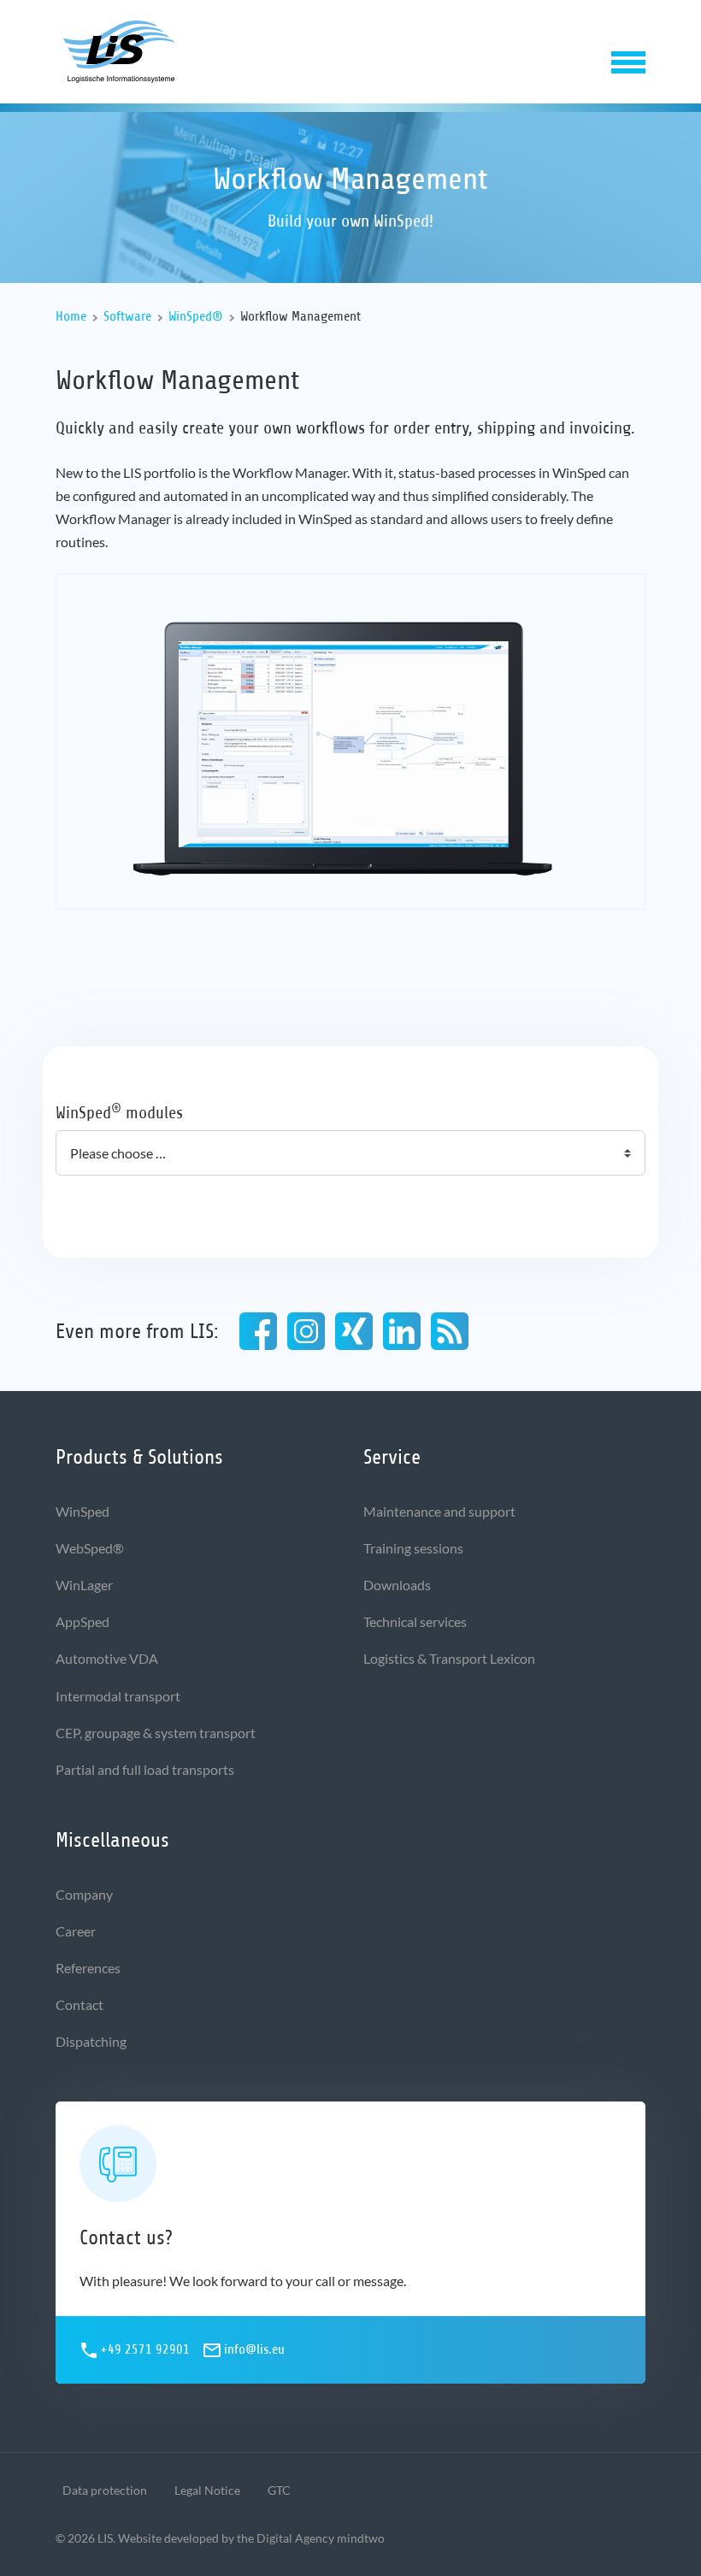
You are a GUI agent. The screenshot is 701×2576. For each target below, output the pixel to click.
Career (76, 1931)
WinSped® (196, 316)
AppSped (82, 1621)
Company (84, 1894)
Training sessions (413, 1548)
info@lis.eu (254, 2349)
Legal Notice (207, 2490)
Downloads (397, 1585)
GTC (279, 2490)
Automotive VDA (107, 1658)
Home (71, 316)
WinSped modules (119, 1112)
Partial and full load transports (145, 1769)
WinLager (84, 1585)
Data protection (105, 2490)
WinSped (82, 1511)
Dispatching (91, 2041)
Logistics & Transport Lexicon (449, 1658)
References (88, 1968)
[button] (628, 59)
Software (127, 316)
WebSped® (90, 1548)
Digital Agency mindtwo (321, 2538)
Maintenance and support (439, 1511)
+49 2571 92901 (145, 2349)
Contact (80, 2004)
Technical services (415, 1621)
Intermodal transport (118, 1696)
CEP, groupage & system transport (156, 1733)
